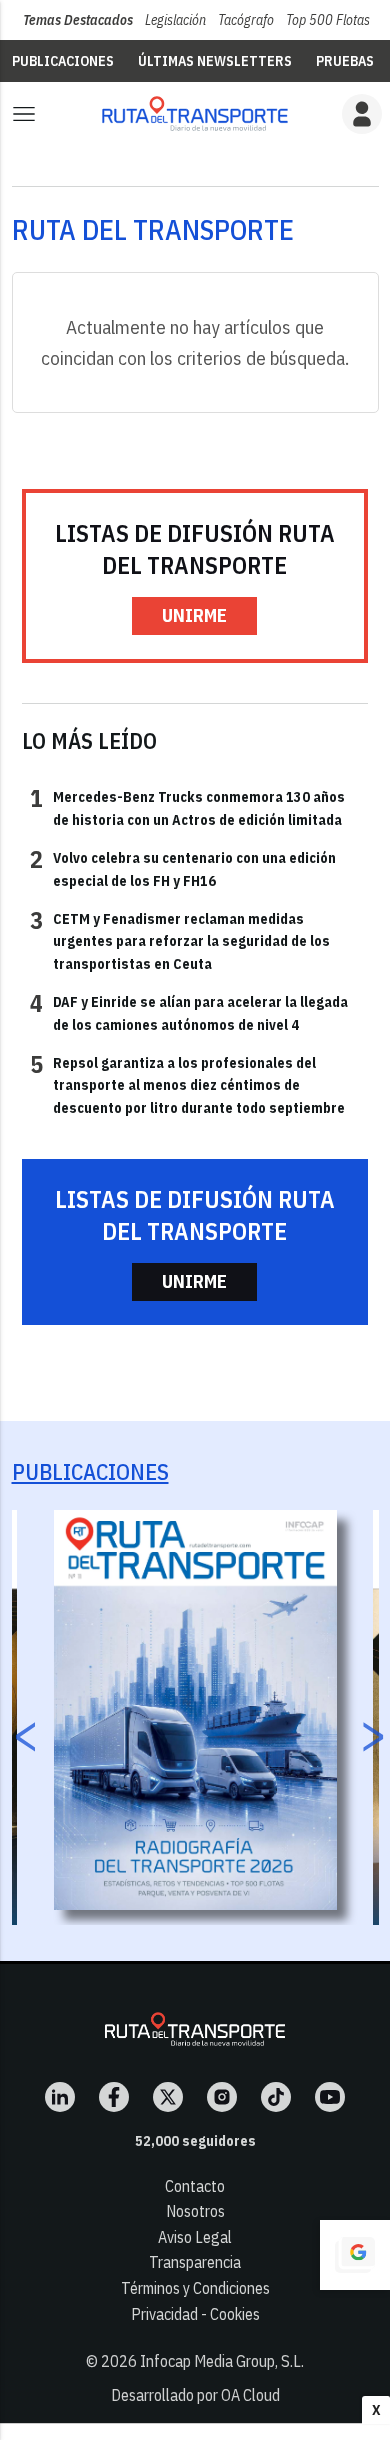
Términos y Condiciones (195, 2288)
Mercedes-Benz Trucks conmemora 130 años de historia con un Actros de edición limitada (187, 807)
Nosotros (195, 2211)
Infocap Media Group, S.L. (222, 2361)
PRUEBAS (345, 61)
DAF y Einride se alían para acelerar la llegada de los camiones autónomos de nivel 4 (189, 1012)
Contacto (195, 2186)
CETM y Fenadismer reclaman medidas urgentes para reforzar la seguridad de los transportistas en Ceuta (180, 940)
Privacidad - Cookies (195, 2314)
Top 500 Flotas (328, 20)
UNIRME (194, 615)
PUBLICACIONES (63, 61)
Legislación (175, 20)
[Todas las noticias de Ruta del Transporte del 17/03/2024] (195, 113)
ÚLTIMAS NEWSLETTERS (215, 61)
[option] (195, 1710)
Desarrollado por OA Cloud (195, 2395)
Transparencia (195, 2262)
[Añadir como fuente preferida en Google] (355, 2255)
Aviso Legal (195, 2237)
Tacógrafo (246, 20)
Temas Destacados (78, 20)
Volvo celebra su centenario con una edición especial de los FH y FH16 (183, 868)
